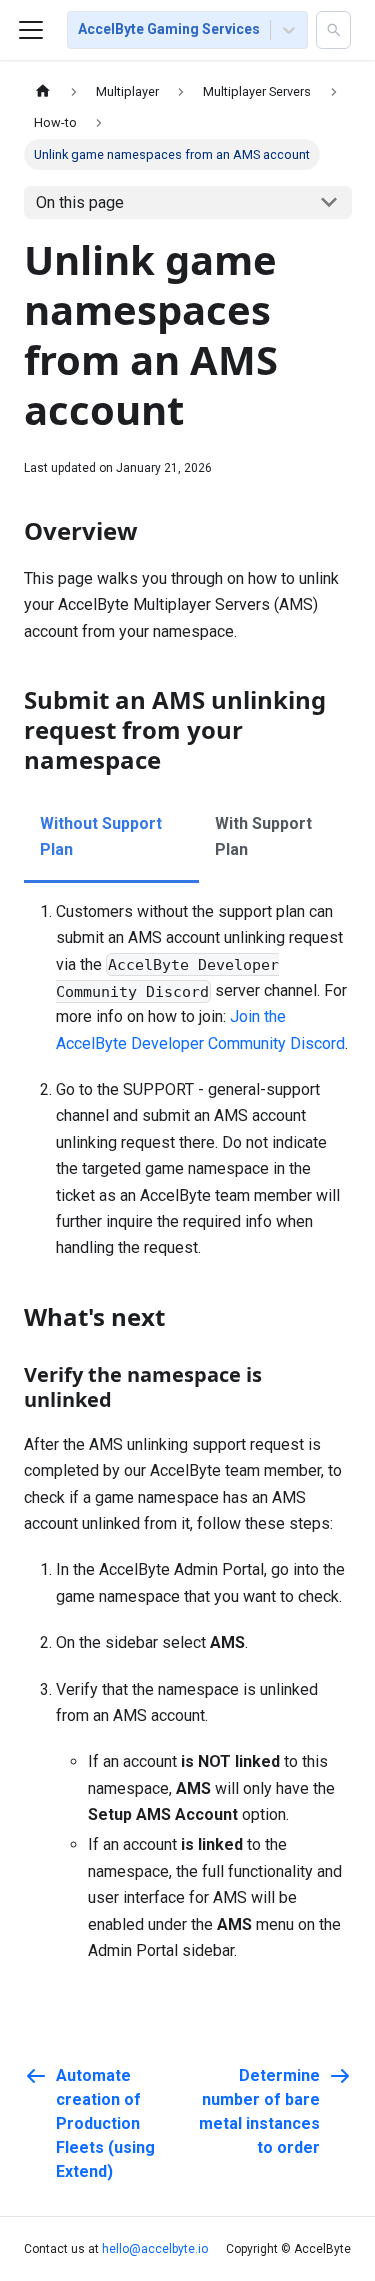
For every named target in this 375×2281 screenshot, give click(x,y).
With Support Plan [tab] (263, 836)
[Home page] (43, 91)
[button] (333, 30)
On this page (80, 202)
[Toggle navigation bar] (31, 30)
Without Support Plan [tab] (101, 836)
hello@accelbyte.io (155, 2249)
